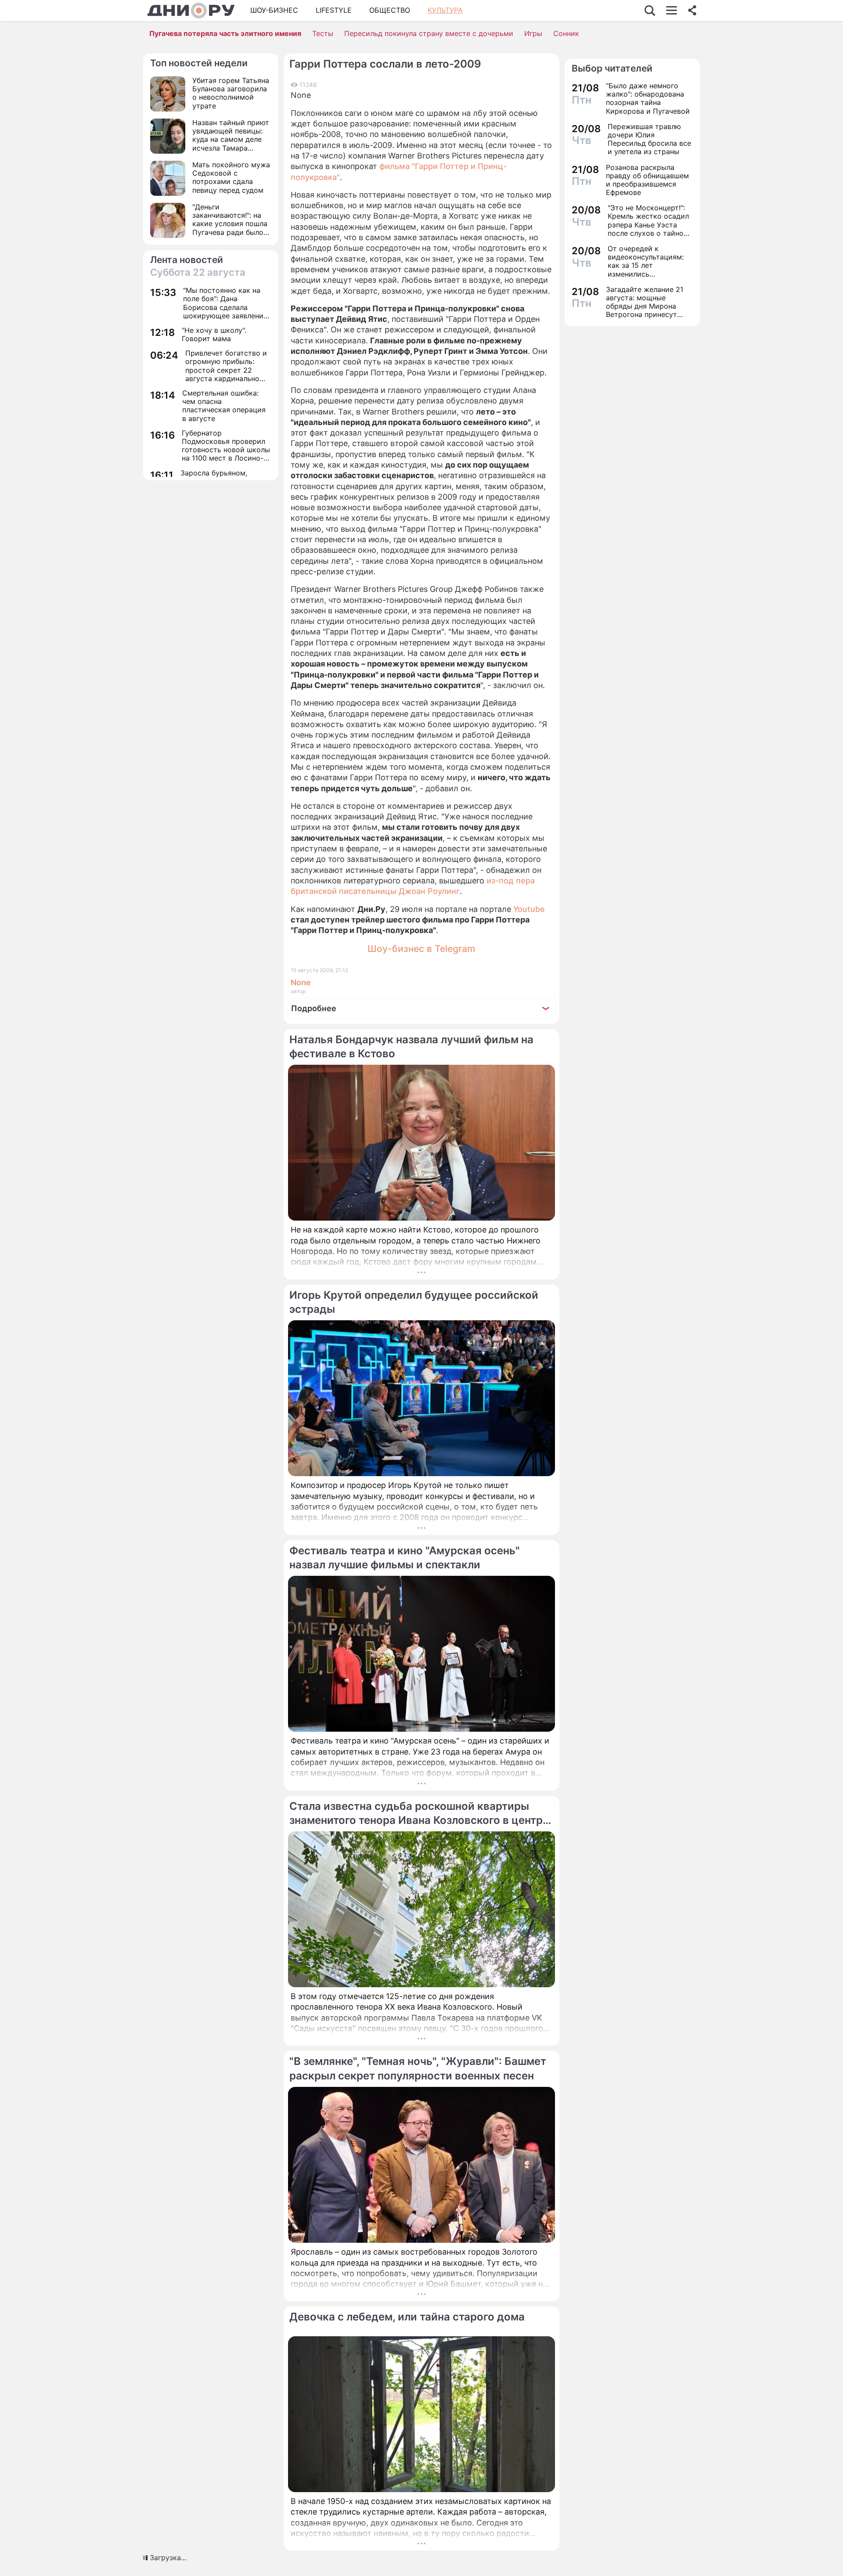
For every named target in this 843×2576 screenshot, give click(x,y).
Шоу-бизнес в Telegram (421, 949)
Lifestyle (334, 10)
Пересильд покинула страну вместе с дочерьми (429, 33)
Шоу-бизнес (274, 10)
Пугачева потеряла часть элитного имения (225, 33)
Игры (533, 33)
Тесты (323, 33)
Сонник (566, 33)
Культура (445, 10)
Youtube (529, 909)
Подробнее (314, 1008)
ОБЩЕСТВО (390, 10)
